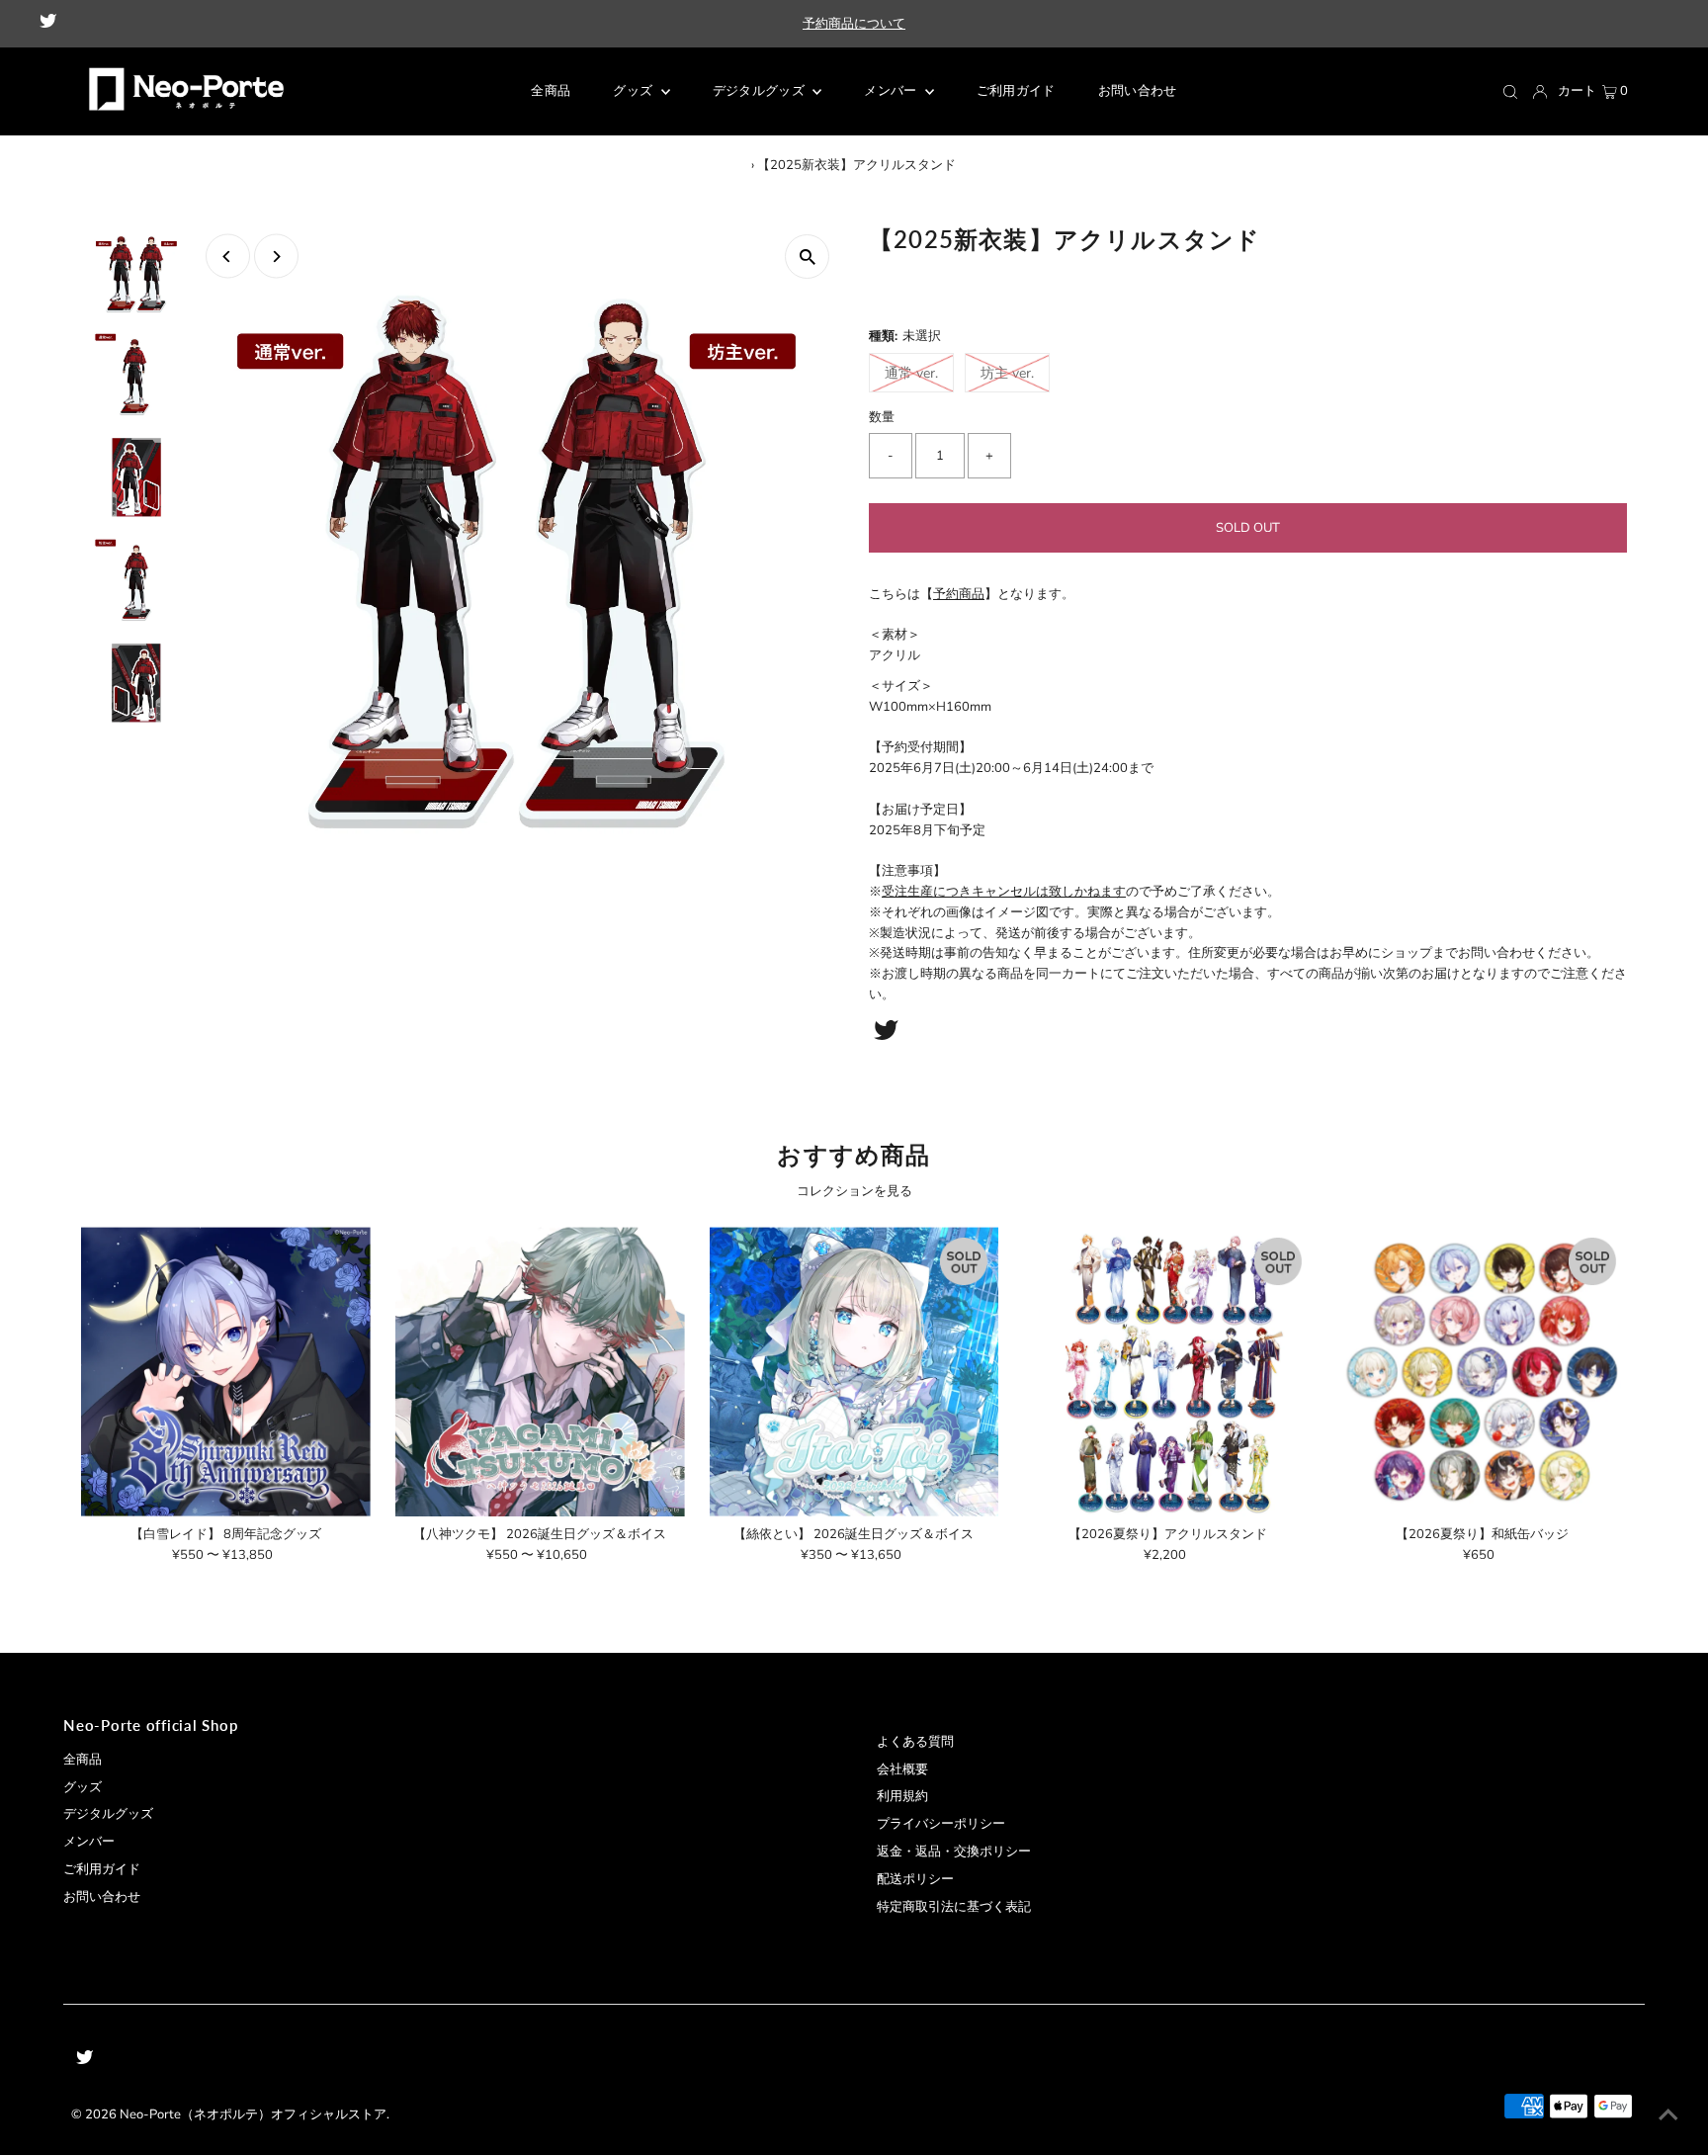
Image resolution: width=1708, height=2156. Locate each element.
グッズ (83, 1787)
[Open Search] (1510, 92)
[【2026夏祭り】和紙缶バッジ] (1482, 1372)
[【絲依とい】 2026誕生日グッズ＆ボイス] (854, 1372)
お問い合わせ (102, 1897)
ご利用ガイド (102, 1869)
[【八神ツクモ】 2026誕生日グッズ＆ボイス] (540, 1372)
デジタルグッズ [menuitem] (761, 91)
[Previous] (228, 257)
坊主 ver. (1007, 373)
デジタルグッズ (108, 1814)
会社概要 (902, 1769)
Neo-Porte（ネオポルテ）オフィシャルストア (253, 2114)
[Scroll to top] (1668, 2116)
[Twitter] (48, 24)
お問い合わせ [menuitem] (1138, 91)
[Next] (276, 257)
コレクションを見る (854, 1191)
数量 (882, 417)
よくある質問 (915, 1742)
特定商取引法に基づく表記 (954, 1907)
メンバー (892, 91)
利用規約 (902, 1796)
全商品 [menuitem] (551, 91)
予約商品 (959, 594)
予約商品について (854, 24)
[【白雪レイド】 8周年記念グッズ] (226, 1372)
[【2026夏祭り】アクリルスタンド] (1168, 1372)
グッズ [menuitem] (634, 91)
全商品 (83, 1760)
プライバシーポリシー (941, 1824)
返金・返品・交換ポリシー (954, 1852)
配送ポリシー (915, 1879)
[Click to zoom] (807, 257)
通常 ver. (911, 373)
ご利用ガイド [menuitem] (1016, 91)
